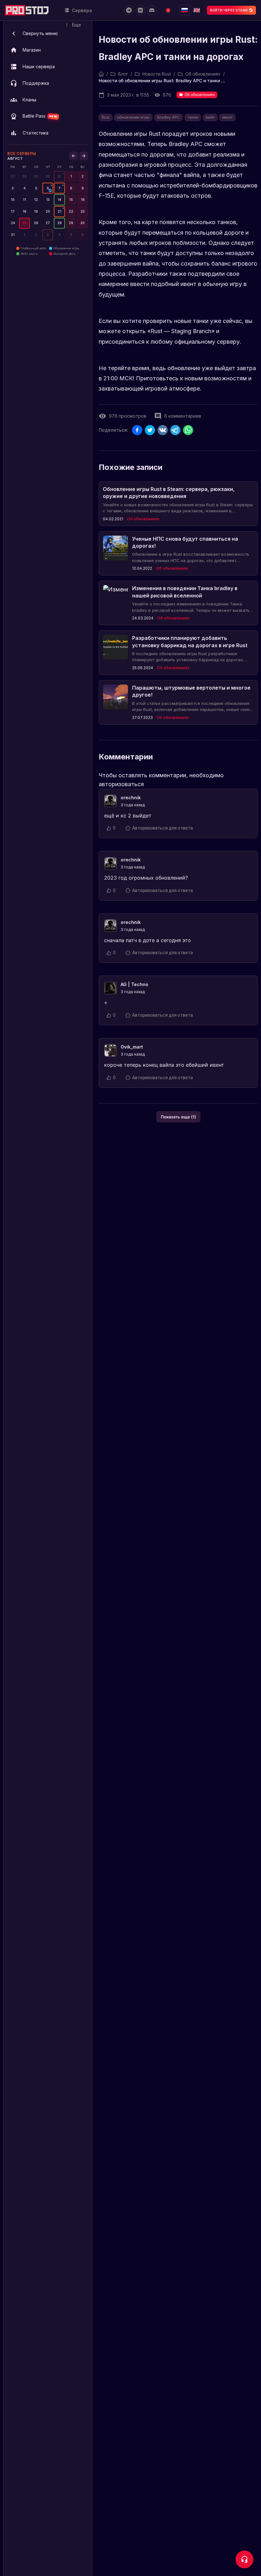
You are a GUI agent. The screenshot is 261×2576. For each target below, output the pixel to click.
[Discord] (152, 10)
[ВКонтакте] (140, 10)
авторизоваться (121, 784)
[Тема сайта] (168, 10)
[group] (59, 176)
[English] (197, 10)
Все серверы (22, 154)
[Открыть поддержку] (244, 2559)
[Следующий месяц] (84, 156)
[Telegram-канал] (129, 10)
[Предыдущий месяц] (74, 156)
